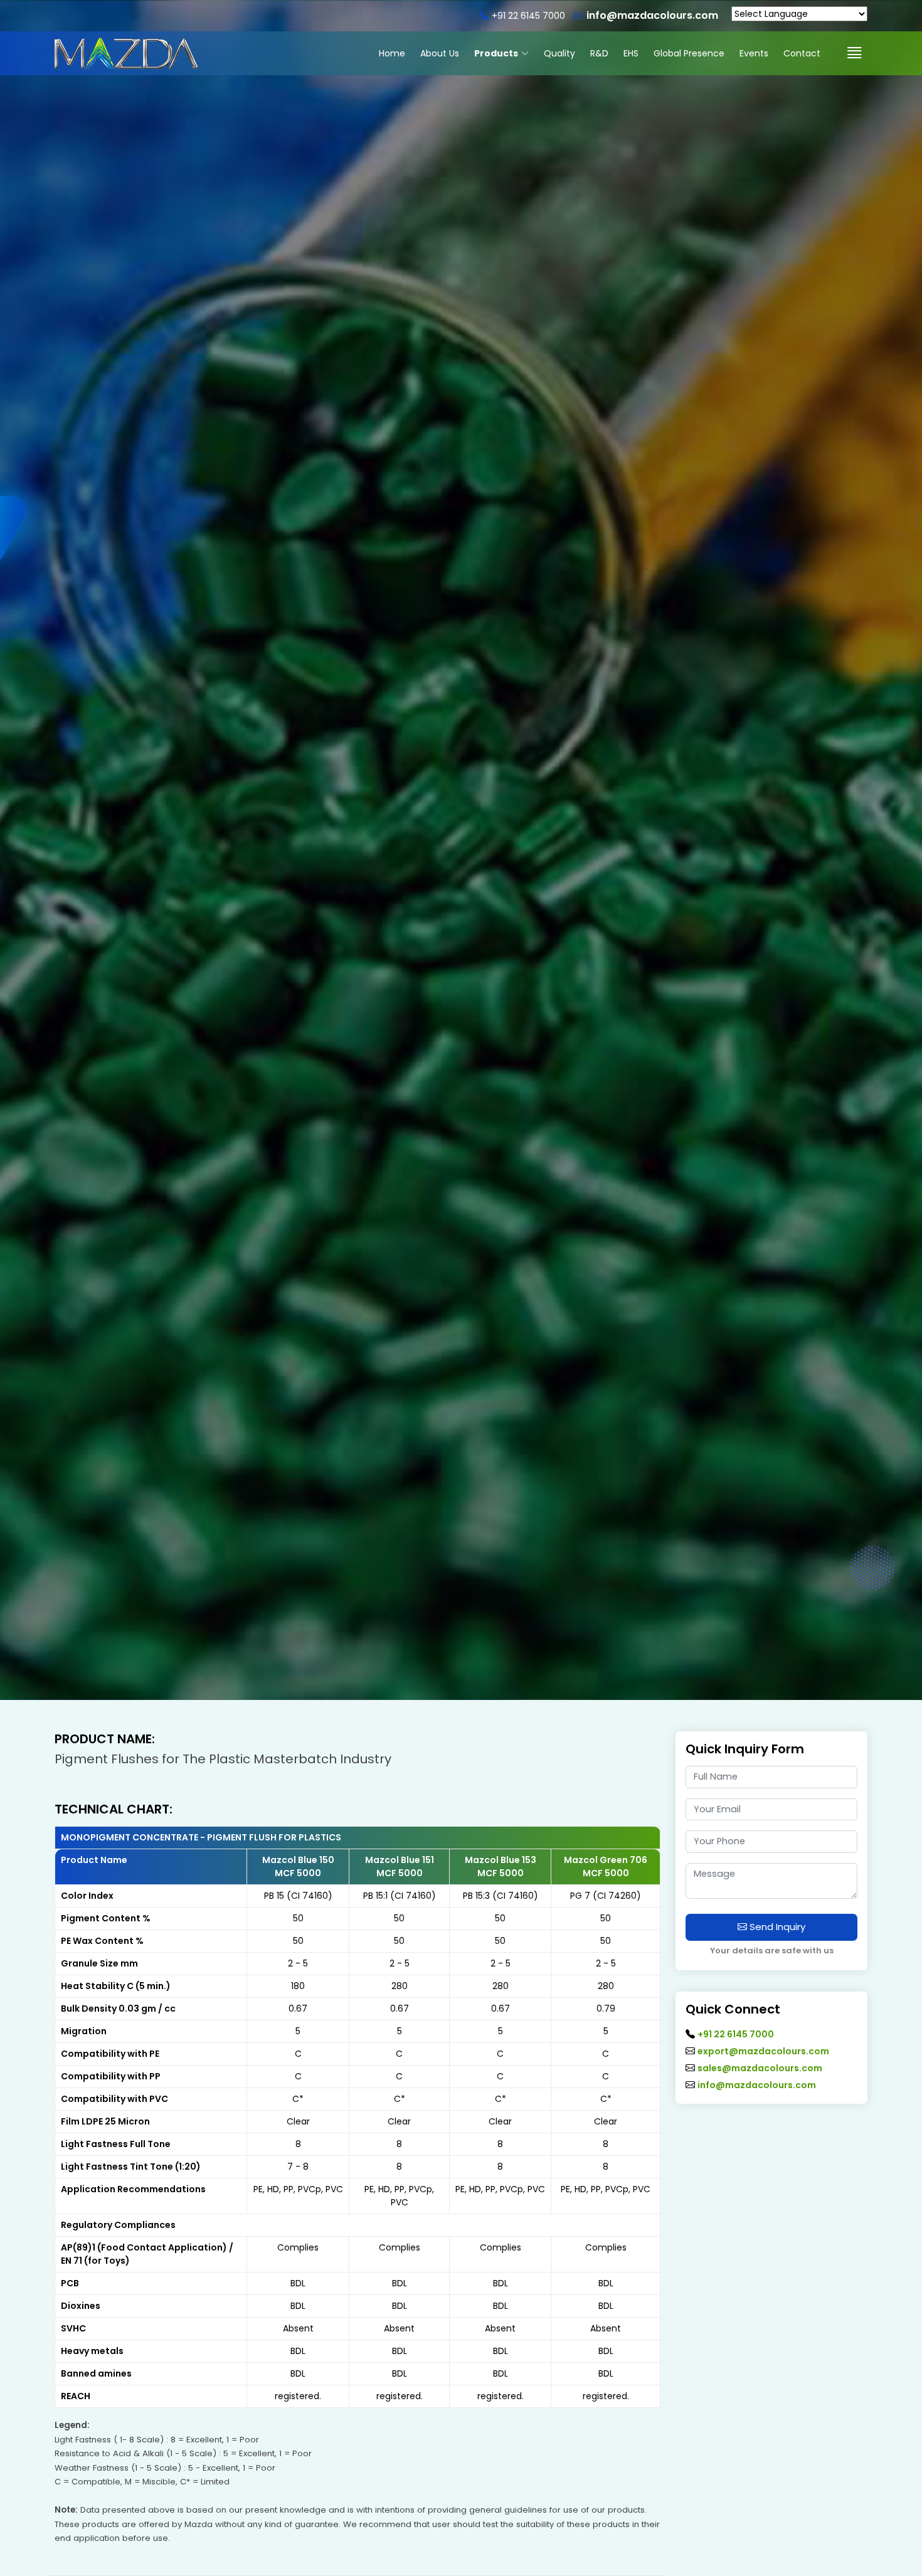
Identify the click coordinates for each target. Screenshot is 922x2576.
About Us (440, 53)
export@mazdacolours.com (763, 2051)
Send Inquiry (776, 1927)
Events (754, 53)
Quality (559, 53)
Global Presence (689, 53)
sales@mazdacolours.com (760, 2068)
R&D (599, 53)
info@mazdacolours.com (757, 2085)
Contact (802, 53)
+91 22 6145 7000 (736, 2034)
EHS (631, 53)
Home (392, 53)
